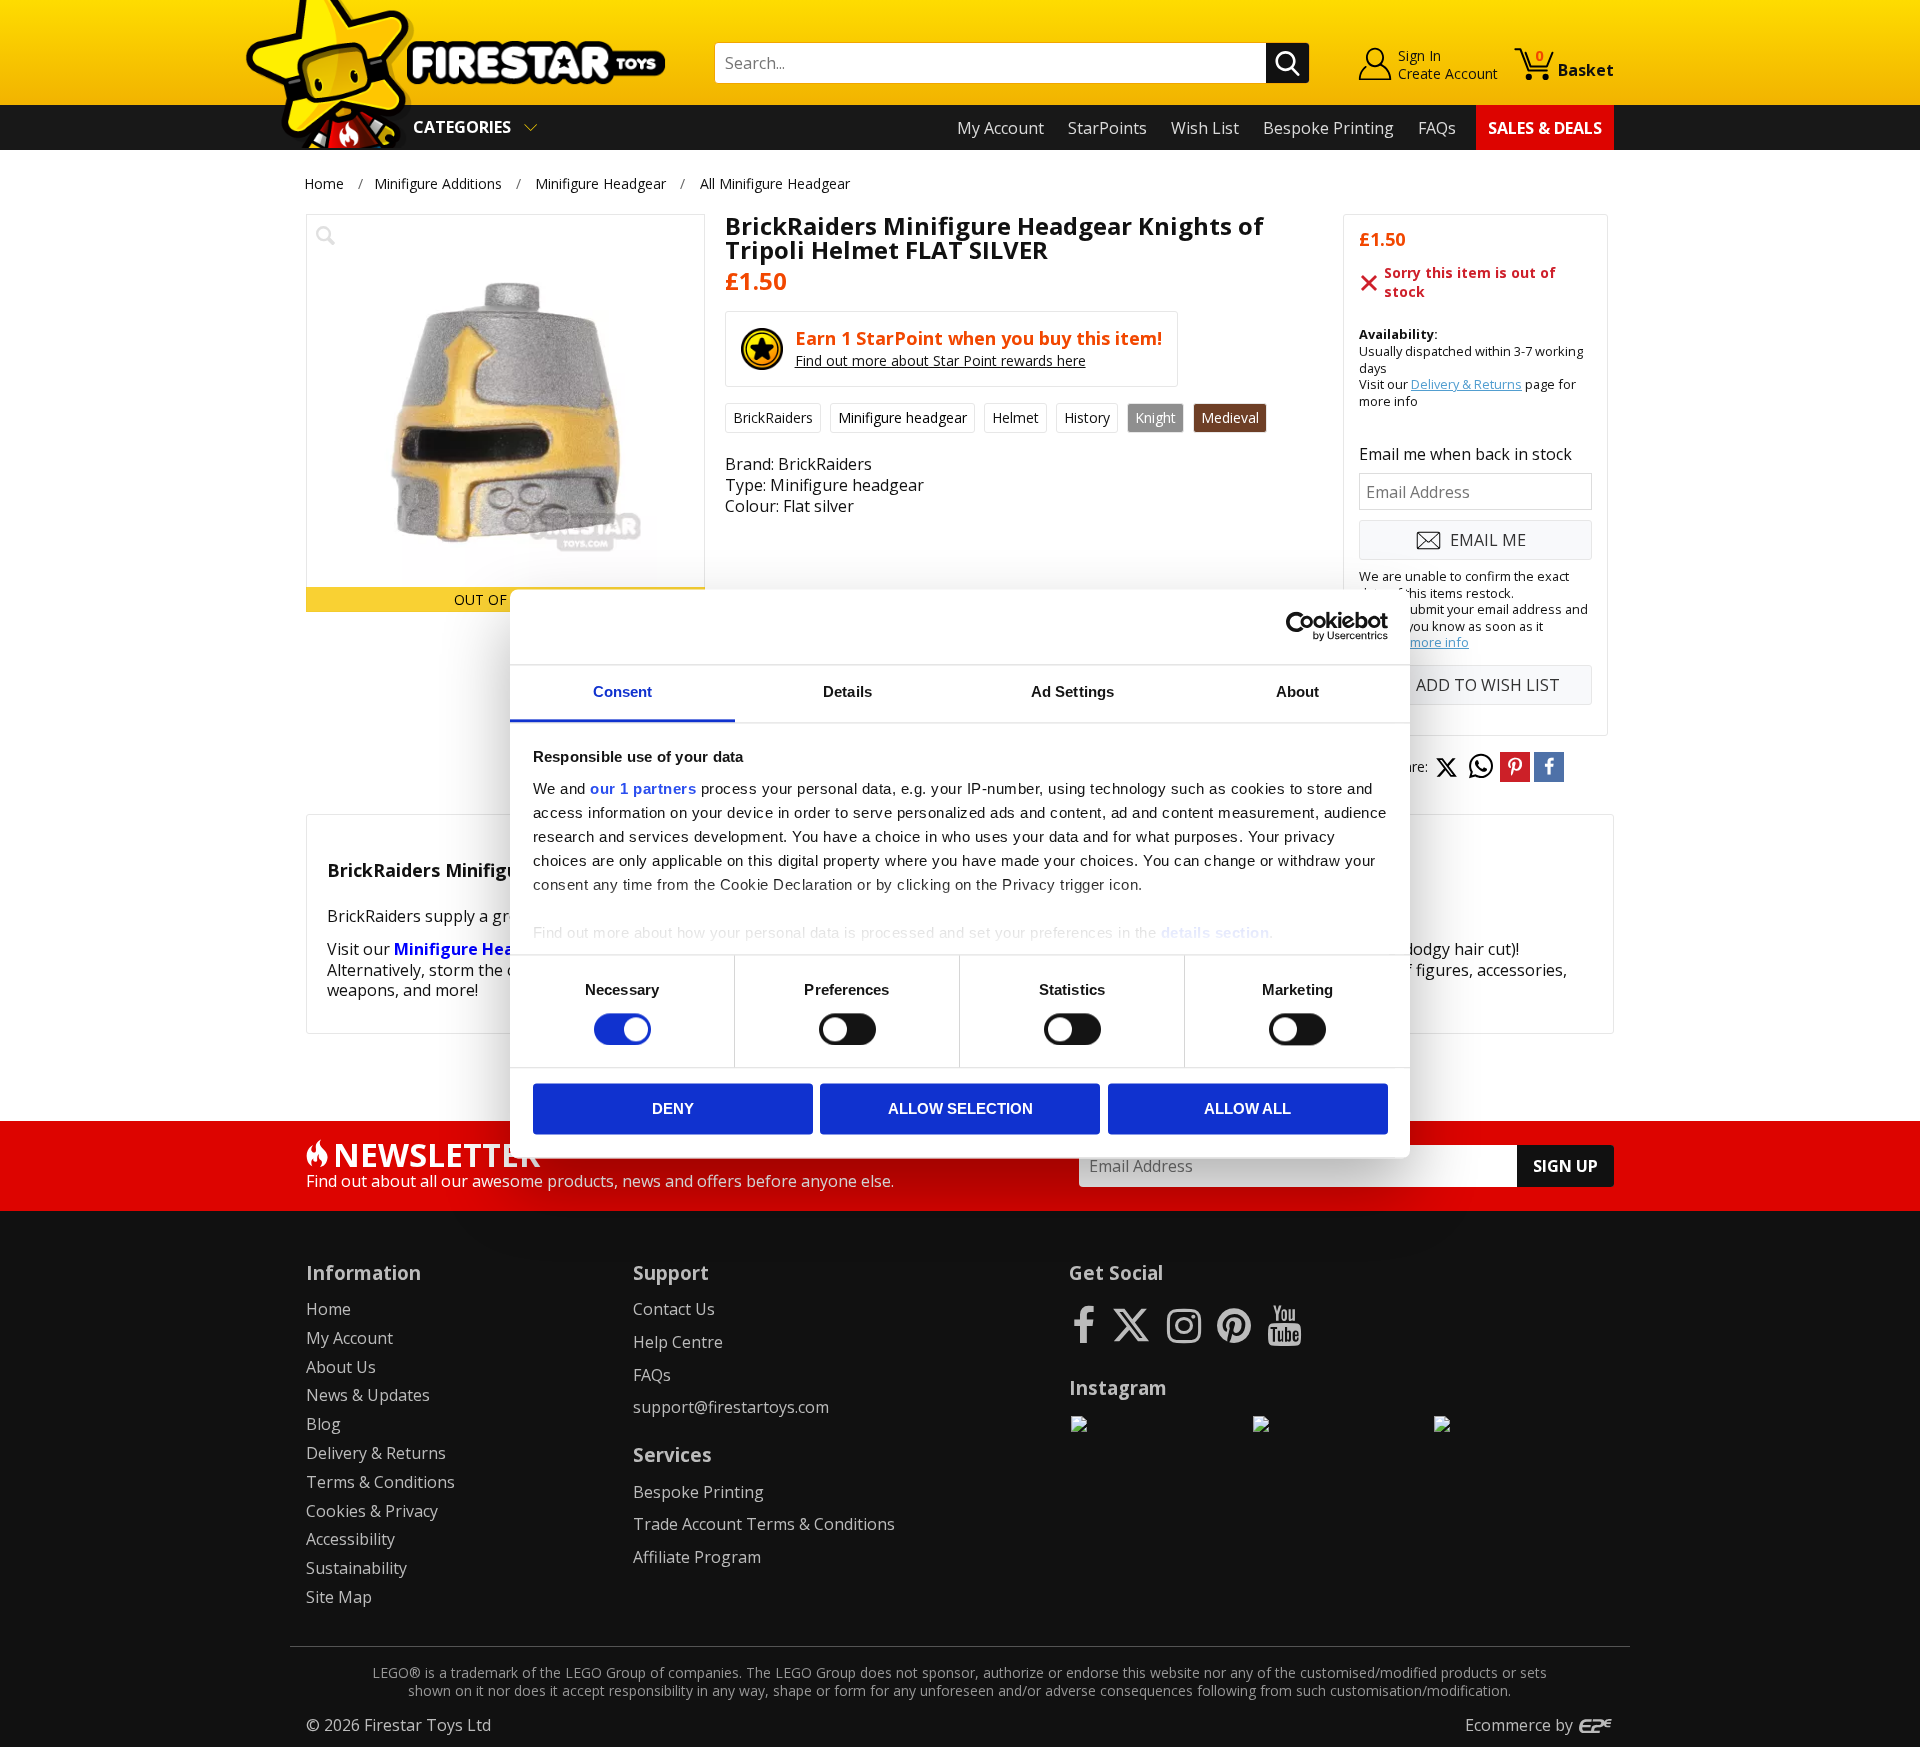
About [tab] (1298, 691)
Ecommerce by (1521, 1725)
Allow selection (960, 1109)
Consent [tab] (623, 691)
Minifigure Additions (438, 183)
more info (1439, 642)
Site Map (339, 1597)
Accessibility (350, 1539)
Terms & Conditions (380, 1482)
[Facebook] (1083, 1324)
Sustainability (356, 1568)
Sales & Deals (1545, 128)
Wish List (1205, 128)
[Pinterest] (1234, 1324)
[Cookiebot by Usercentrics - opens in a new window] (1300, 626)
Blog (323, 1424)
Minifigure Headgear (600, 183)
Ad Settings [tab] (1072, 691)
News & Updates (368, 1395)
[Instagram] (1184, 1324)
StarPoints (1107, 128)
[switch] (847, 1029)
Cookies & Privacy (372, 1511)
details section (1215, 932)
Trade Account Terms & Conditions (764, 1524)
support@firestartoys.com (731, 1407)
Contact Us (674, 1309)
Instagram (1118, 1387)
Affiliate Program (697, 1557)
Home (324, 183)
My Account (1000, 128)
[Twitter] (1131, 1324)
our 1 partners (643, 788)
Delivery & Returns (1466, 384)
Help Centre (678, 1342)
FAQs (1437, 128)
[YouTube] (1284, 1324)
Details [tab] (847, 691)
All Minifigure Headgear (775, 183)
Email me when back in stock (1465, 454)
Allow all (1247, 1109)
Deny (673, 1109)
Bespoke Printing (1328, 128)
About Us (341, 1367)
